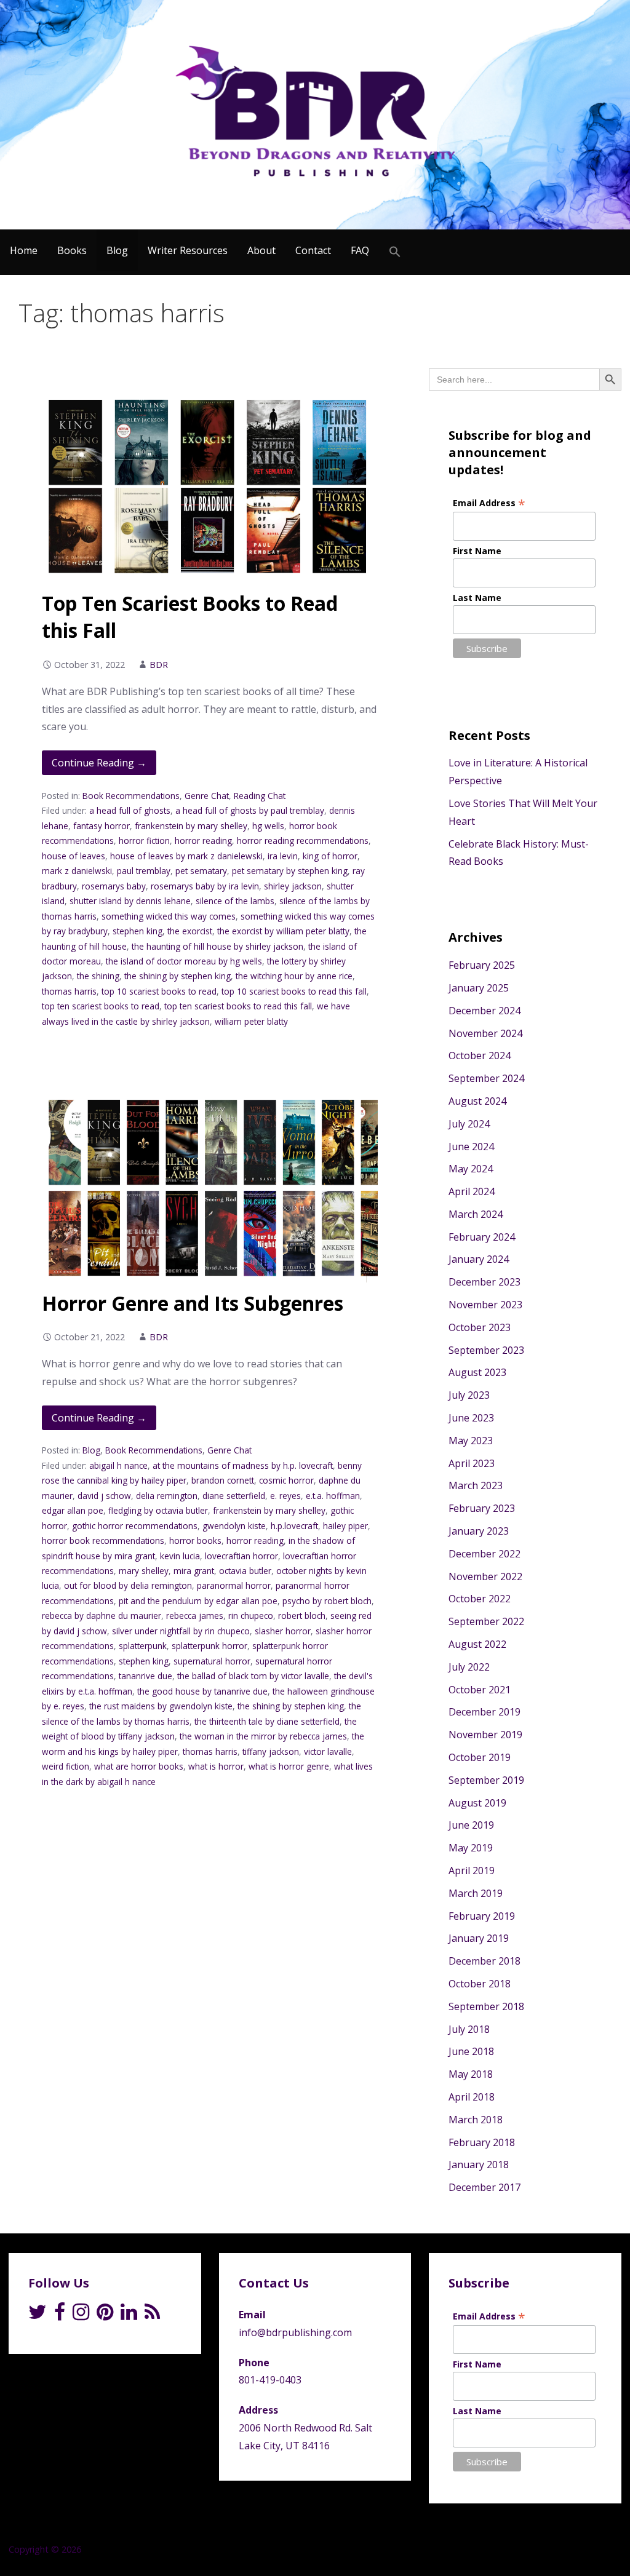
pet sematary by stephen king (290, 871)
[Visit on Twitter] (38, 2315)
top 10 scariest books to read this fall (294, 991)
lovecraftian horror (241, 1556)
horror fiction (144, 841)
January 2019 (479, 1938)
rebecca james (195, 1616)
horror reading (203, 841)
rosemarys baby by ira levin (205, 886)
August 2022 (477, 1644)
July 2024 (469, 1124)
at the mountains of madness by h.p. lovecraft (243, 1465)
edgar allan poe (73, 1510)
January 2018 (479, 2165)
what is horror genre (289, 1766)
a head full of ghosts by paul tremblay (250, 810)
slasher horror (283, 1631)
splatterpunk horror (209, 1646)
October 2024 (480, 1055)
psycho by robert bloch (327, 1601)
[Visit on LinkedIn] (129, 2315)
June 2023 (471, 1418)
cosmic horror (286, 1480)
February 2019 (482, 1916)
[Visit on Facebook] (60, 2315)
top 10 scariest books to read (159, 991)
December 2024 (484, 1011)
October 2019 (480, 1757)
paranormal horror (234, 1585)
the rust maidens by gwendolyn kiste (161, 1706)
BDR (159, 665)
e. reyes (285, 1496)
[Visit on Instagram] (81, 2315)
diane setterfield (234, 1496)
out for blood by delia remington (128, 1585)
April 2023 (472, 1463)
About (261, 250)
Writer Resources (188, 250)
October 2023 (480, 1327)
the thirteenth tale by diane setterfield (267, 1721)
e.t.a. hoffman (333, 1496)
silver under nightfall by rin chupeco (181, 1631)
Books (72, 250)
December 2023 (484, 1282)
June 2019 (471, 1825)
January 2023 (479, 1531)
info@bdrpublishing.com (295, 2332)
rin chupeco (251, 1616)
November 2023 (485, 1305)
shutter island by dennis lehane (130, 901)
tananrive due (146, 1676)
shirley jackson (293, 886)
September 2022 (486, 1621)
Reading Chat (260, 796)
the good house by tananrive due (202, 1691)
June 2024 (471, 1147)
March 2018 (476, 2120)
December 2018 (484, 1961)
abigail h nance (118, 1465)
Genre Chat (207, 796)
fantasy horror (102, 826)
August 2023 (477, 1372)
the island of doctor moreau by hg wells (184, 961)
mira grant (194, 1571)
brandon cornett (223, 1480)
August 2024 (477, 1101)
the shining (98, 976)
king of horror (330, 856)
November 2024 (485, 1033)
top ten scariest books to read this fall (238, 1006)
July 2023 (469, 1395)
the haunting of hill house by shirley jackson (217, 946)
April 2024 (472, 1191)
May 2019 (471, 1848)
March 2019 (476, 1893)
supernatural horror (212, 1661)
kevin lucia (180, 1556)
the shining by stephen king (177, 976)
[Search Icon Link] (395, 252)
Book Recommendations (131, 796)
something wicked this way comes (169, 916)
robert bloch (302, 1616)
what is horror (216, 1766)
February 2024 (482, 1237)
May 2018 (471, 2074)
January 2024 (479, 1259)
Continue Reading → (99, 763)
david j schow (104, 1496)
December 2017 (484, 2187)
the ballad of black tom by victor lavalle (253, 1676)
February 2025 (482, 965)
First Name (477, 551)
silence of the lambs (235, 901)
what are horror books (139, 1766)
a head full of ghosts (130, 810)
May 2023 (471, 1441)
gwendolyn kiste (234, 1526)
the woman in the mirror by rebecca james (263, 1736)
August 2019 (477, 1803)
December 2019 (484, 1712)
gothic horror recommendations (135, 1526)
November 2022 (485, 1576)
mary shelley (144, 1571)
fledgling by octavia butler (158, 1510)
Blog (117, 250)
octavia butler (245, 1571)
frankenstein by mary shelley (191, 826)
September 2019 (486, 1780)
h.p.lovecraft (294, 1526)
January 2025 (479, 988)
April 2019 (472, 1870)
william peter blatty (251, 1021)
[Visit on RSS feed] (152, 2315)
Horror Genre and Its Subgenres (193, 1303)
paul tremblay (144, 871)
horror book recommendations (103, 1540)
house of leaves (74, 856)
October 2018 (480, 1984)
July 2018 (469, 2029)
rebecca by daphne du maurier (102, 1616)
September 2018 (486, 2006)
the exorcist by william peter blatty (283, 931)
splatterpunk (143, 1646)
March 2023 (476, 1485)
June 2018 (471, 2051)
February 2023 (482, 1508)
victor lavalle (328, 1751)
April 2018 (472, 2097)
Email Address (489, 503)
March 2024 (476, 1214)
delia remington (167, 1496)
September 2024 (486, 1078)
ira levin (283, 856)
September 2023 (486, 1350)
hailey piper (345, 1526)
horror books (195, 1540)
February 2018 (482, 2142)
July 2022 (469, 1667)
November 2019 (485, 1735)
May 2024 (471, 1169)
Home (24, 250)
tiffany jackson (271, 1751)
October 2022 (480, 1599)
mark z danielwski (77, 871)
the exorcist (190, 931)
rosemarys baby (114, 886)
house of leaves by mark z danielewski (186, 856)
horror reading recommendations (303, 841)
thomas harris (69, 991)
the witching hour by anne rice (294, 976)
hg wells (268, 826)
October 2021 (480, 1690)
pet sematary (201, 871)
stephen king (138, 931)
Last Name (477, 598)
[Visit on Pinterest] (105, 2315)
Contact (313, 250)
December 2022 (484, 1554)
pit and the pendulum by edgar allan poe (198, 1601)
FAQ (360, 250)
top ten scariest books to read (101, 1006)
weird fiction (66, 1766)
